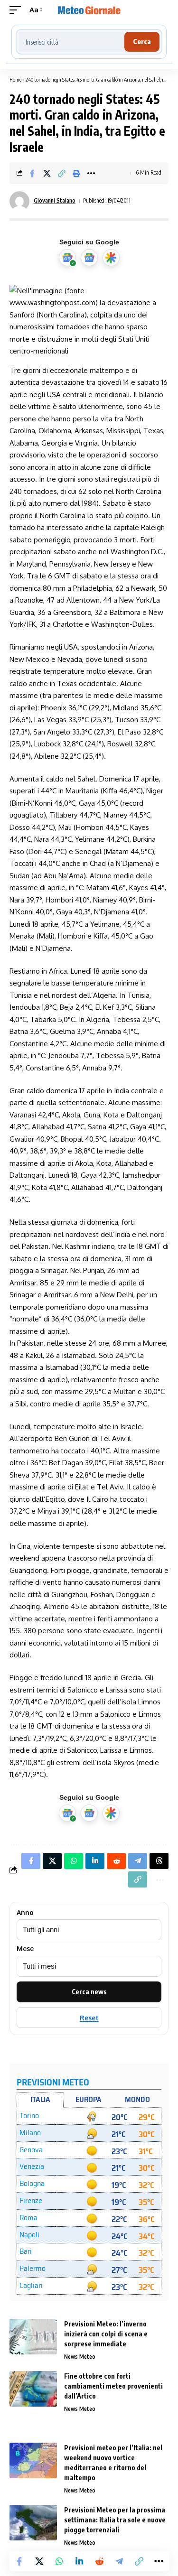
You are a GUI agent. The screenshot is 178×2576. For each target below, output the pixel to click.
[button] (18, 10)
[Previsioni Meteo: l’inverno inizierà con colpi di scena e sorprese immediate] (33, 2337)
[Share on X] (47, 173)
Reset (89, 2018)
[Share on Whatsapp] (59, 2561)
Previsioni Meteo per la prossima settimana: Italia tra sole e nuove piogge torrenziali (115, 2520)
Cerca (142, 42)
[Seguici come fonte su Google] (67, 258)
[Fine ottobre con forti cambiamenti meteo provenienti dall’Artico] (33, 2389)
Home (15, 79)
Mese (25, 1949)
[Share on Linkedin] (79, 2561)
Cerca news (89, 1992)
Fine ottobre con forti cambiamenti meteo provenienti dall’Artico (113, 2386)
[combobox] (71, 42)
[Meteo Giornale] (89, 10)
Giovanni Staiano (55, 200)
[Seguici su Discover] (111, 258)
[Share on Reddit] (99, 2561)
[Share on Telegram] (119, 2561)
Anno (25, 1913)
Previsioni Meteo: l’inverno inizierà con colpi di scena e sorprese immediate (106, 2334)
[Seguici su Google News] (89, 258)
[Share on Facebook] (32, 173)
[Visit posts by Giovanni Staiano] (19, 201)
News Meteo (80, 2357)
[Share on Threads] (159, 1861)
